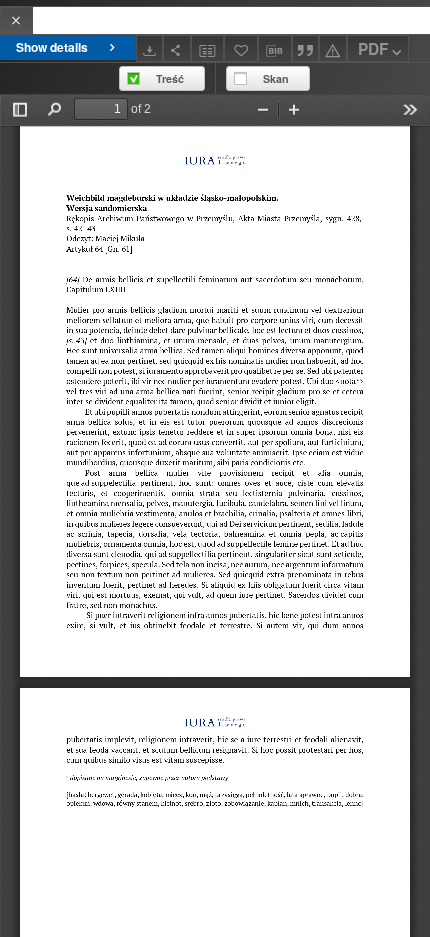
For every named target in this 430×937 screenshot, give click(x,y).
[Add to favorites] (241, 48)
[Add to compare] (208, 48)
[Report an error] (333, 48)
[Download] (150, 48)
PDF (373, 49)
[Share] (177, 48)
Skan (276, 78)
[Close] (16, 20)
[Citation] (306, 48)
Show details (52, 47)
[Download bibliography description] (275, 49)
